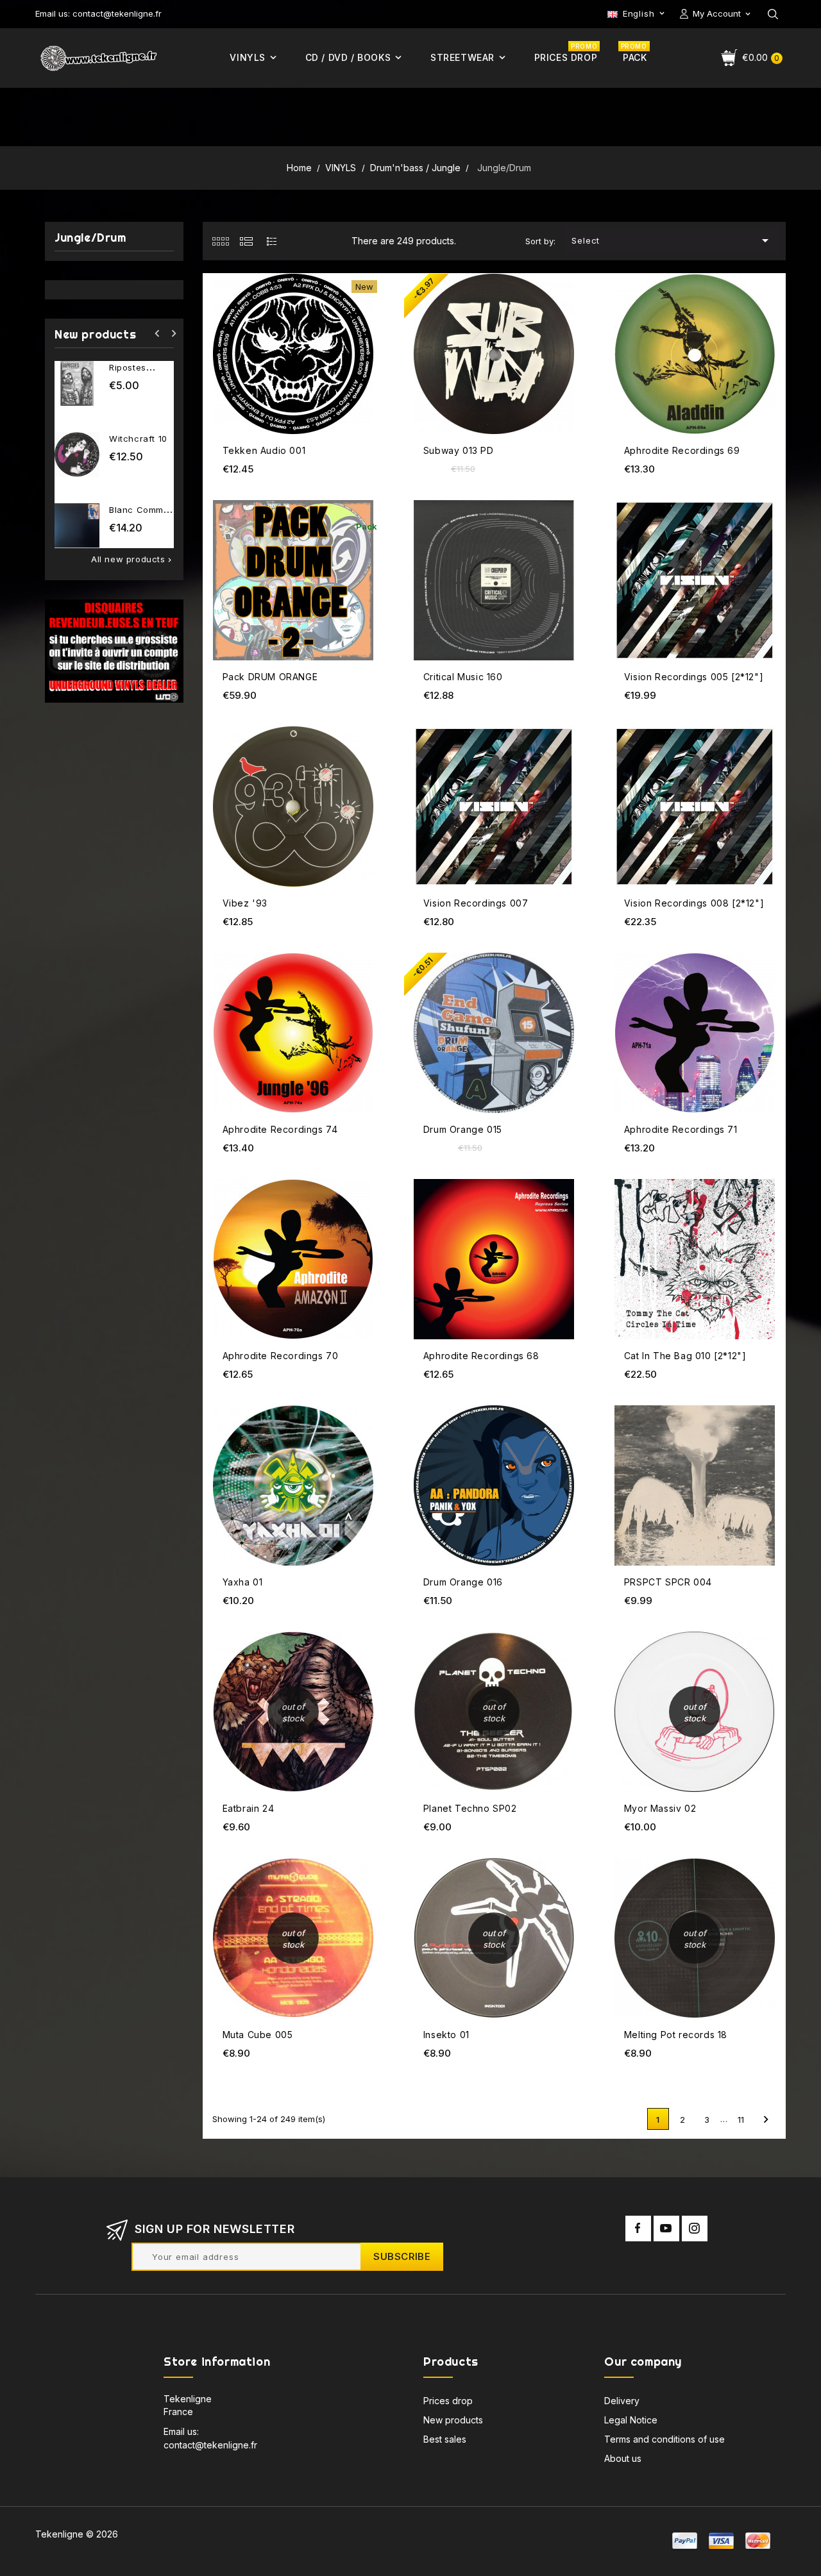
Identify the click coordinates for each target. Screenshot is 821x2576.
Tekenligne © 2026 (77, 2534)
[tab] (220, 241)
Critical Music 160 (463, 677)
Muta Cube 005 (258, 2035)
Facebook (638, 2229)
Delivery (622, 2401)
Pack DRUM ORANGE (270, 677)
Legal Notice (631, 2420)
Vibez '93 (245, 903)
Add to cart (372, 275)
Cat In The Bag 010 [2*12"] (685, 1356)
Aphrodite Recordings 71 (681, 1129)
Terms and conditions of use (664, 2439)
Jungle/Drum (90, 238)
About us (623, 2458)
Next (766, 2120)
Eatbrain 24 (249, 1808)
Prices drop (448, 2401)
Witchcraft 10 (138, 439)
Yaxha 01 (243, 1582)
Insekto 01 (446, 2035)
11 (741, 2120)
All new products (132, 559)
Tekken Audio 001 (264, 450)
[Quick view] (372, 300)
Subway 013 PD (459, 450)
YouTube (666, 2229)
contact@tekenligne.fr (210, 2445)
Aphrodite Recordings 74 (280, 1129)
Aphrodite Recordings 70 (281, 1356)
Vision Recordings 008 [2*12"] (694, 903)
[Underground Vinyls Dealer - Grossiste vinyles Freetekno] (114, 650)
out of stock (372, 1635)
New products (453, 2420)
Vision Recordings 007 (476, 903)
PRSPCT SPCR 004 (668, 1582)
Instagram (695, 2229)
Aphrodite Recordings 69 (682, 450)
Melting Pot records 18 (676, 2035)
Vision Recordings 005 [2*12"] (694, 677)
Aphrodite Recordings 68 (481, 1356)
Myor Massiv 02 (660, 1808)
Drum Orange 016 (463, 1582)
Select (672, 240)
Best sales (445, 2439)
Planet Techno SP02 (470, 1808)
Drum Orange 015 (463, 1129)
